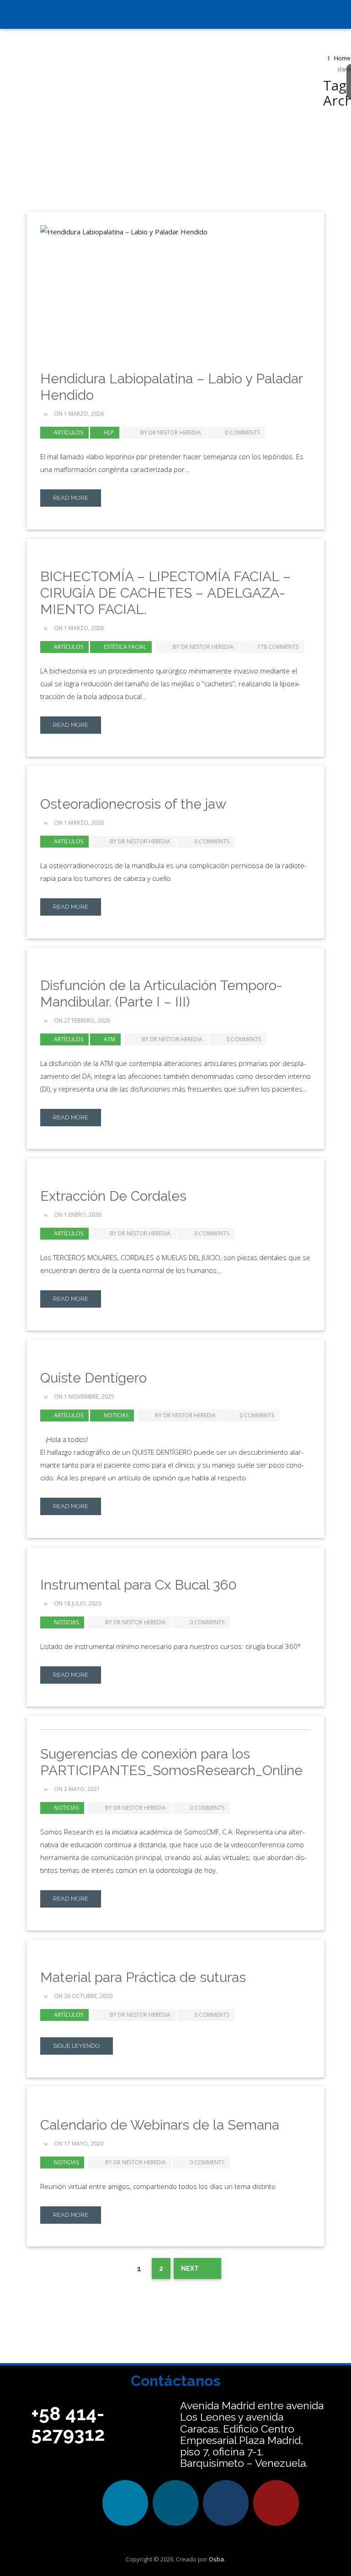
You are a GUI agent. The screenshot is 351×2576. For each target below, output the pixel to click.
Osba (216, 2559)
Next (191, 2269)
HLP (109, 432)
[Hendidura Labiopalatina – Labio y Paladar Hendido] (176, 290)
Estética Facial (125, 647)
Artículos (69, 432)
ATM (109, 1039)
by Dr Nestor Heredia (170, 432)
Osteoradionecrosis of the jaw (133, 804)
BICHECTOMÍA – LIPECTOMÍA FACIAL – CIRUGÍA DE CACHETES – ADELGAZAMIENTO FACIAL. (165, 593)
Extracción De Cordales (113, 1196)
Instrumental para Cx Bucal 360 (138, 1585)
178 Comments (278, 647)
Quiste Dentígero (93, 1378)
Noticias (116, 1415)
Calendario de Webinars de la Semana (160, 2125)
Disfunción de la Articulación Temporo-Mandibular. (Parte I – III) (161, 994)
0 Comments (242, 432)
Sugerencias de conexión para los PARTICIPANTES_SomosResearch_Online (171, 1762)
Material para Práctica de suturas (143, 1977)
